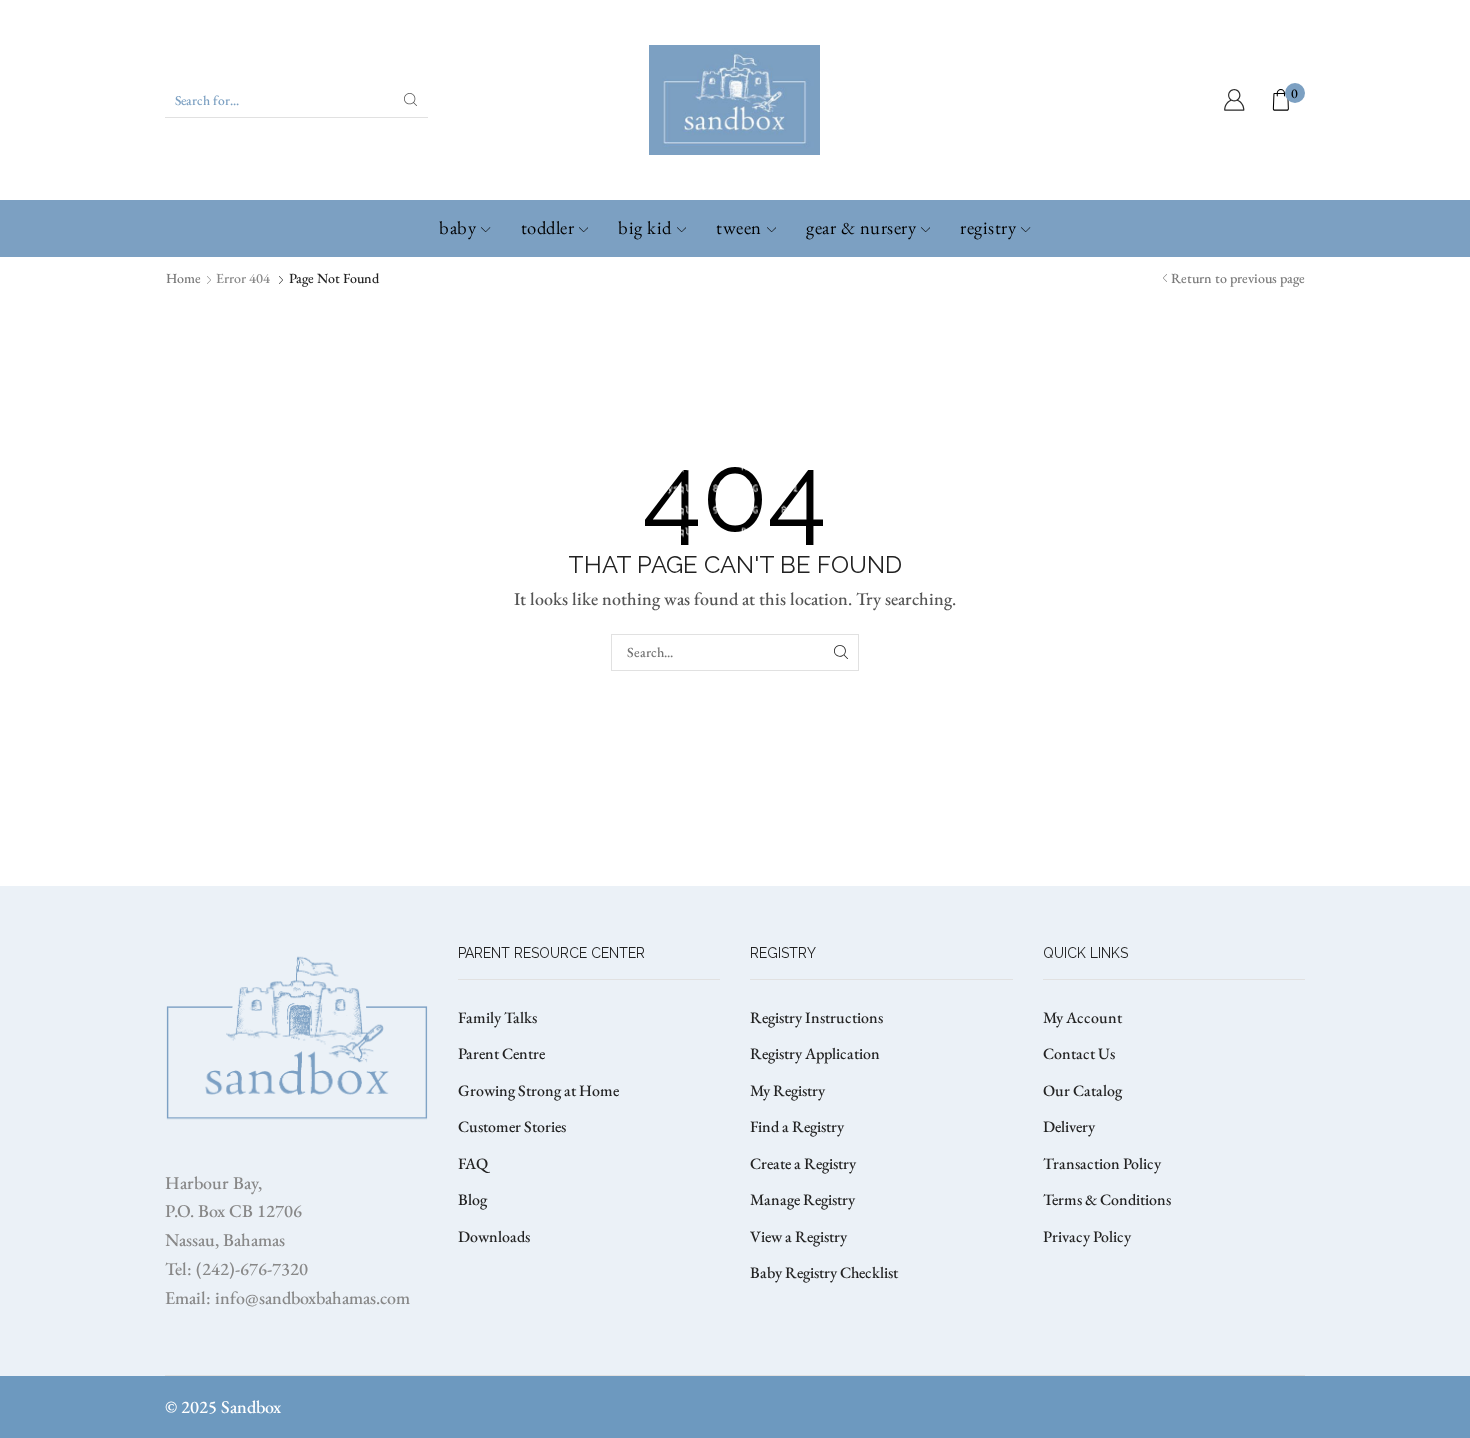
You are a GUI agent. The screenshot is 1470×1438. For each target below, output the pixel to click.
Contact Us (1079, 1053)
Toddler (548, 227)
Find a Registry (797, 1126)
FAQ (473, 1163)
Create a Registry (803, 1163)
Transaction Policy (1102, 1163)
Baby (457, 227)
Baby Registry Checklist (824, 1272)
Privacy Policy (1087, 1236)
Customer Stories (512, 1126)
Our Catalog (1082, 1090)
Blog (472, 1199)
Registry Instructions (816, 1017)
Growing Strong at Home (538, 1090)
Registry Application (815, 1053)
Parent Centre (501, 1053)
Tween (739, 227)
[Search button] (411, 100)
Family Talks (497, 1017)
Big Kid (645, 227)
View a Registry (798, 1236)
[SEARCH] (840, 652)
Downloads (494, 1236)
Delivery (1069, 1126)
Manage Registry (802, 1199)
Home (183, 278)
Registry (988, 227)
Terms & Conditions (1107, 1199)
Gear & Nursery (861, 227)
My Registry (787, 1090)
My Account (1082, 1017)
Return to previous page (1238, 278)
